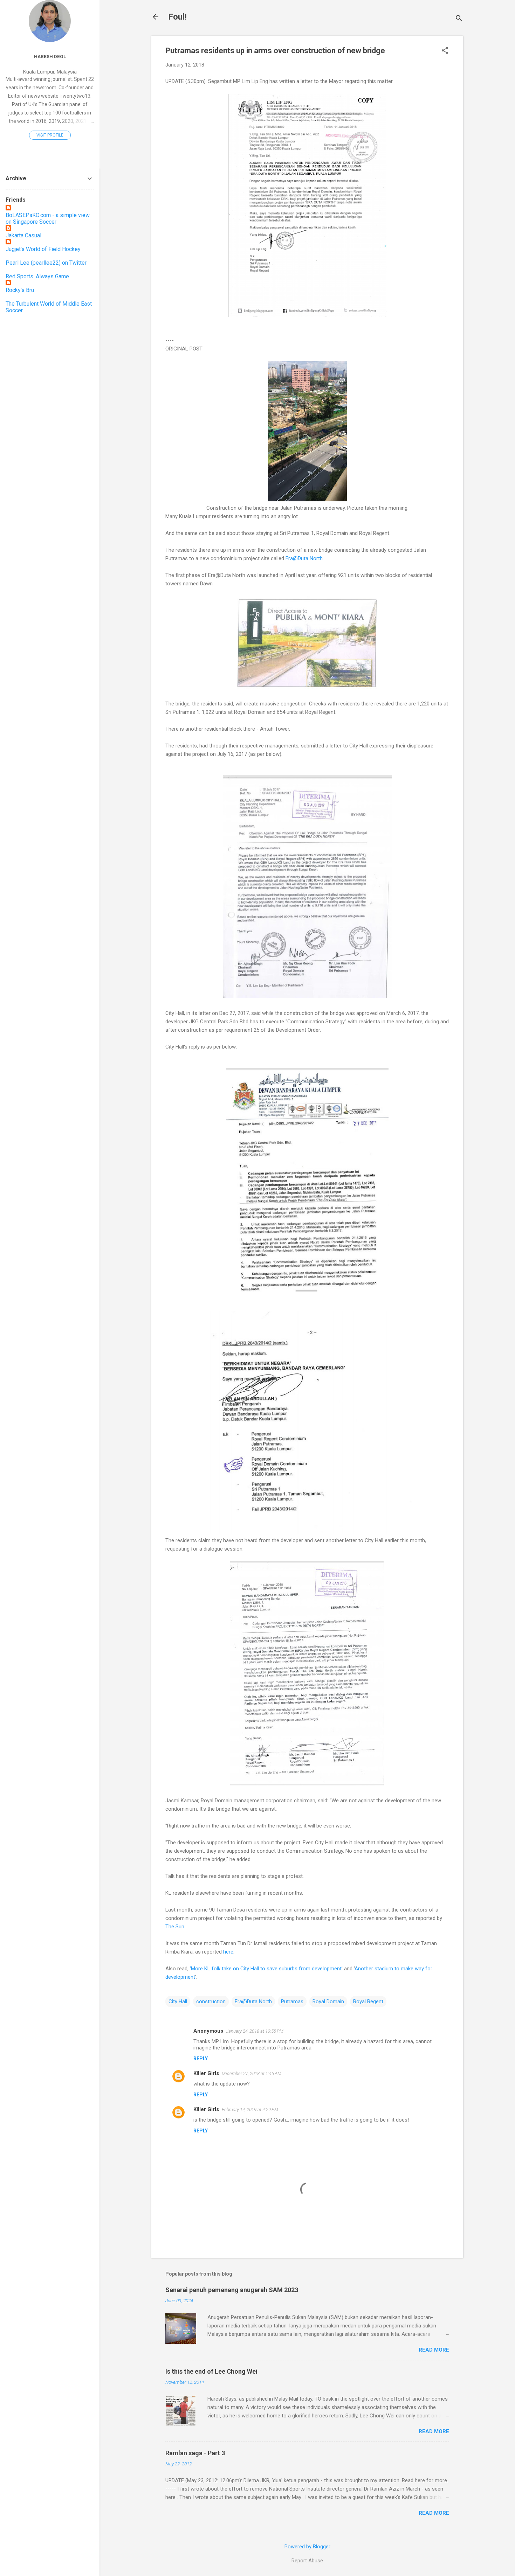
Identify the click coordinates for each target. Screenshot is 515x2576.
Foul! (177, 17)
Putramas (292, 2001)
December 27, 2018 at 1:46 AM (252, 2073)
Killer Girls (206, 2073)
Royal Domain (328, 2001)
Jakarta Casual (23, 235)
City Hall (178, 2001)
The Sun (175, 1927)
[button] (445, 51)
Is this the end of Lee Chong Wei (211, 2371)
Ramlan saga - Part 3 (195, 2453)
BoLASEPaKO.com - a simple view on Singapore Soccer (48, 218)
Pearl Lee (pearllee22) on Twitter (46, 263)
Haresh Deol (50, 56)
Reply (201, 2059)
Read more (434, 2350)
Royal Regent (368, 2001)
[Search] (459, 19)
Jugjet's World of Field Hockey (43, 249)
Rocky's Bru (20, 290)
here (228, 1952)
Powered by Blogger (307, 2547)
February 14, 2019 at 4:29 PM (250, 2109)
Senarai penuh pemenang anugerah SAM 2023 (232, 2290)
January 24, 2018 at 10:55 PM (255, 2031)
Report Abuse (307, 2561)
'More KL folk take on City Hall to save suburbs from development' (266, 1969)
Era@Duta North (304, 558)
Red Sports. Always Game (37, 276)
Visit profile (50, 135)
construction (211, 2001)
